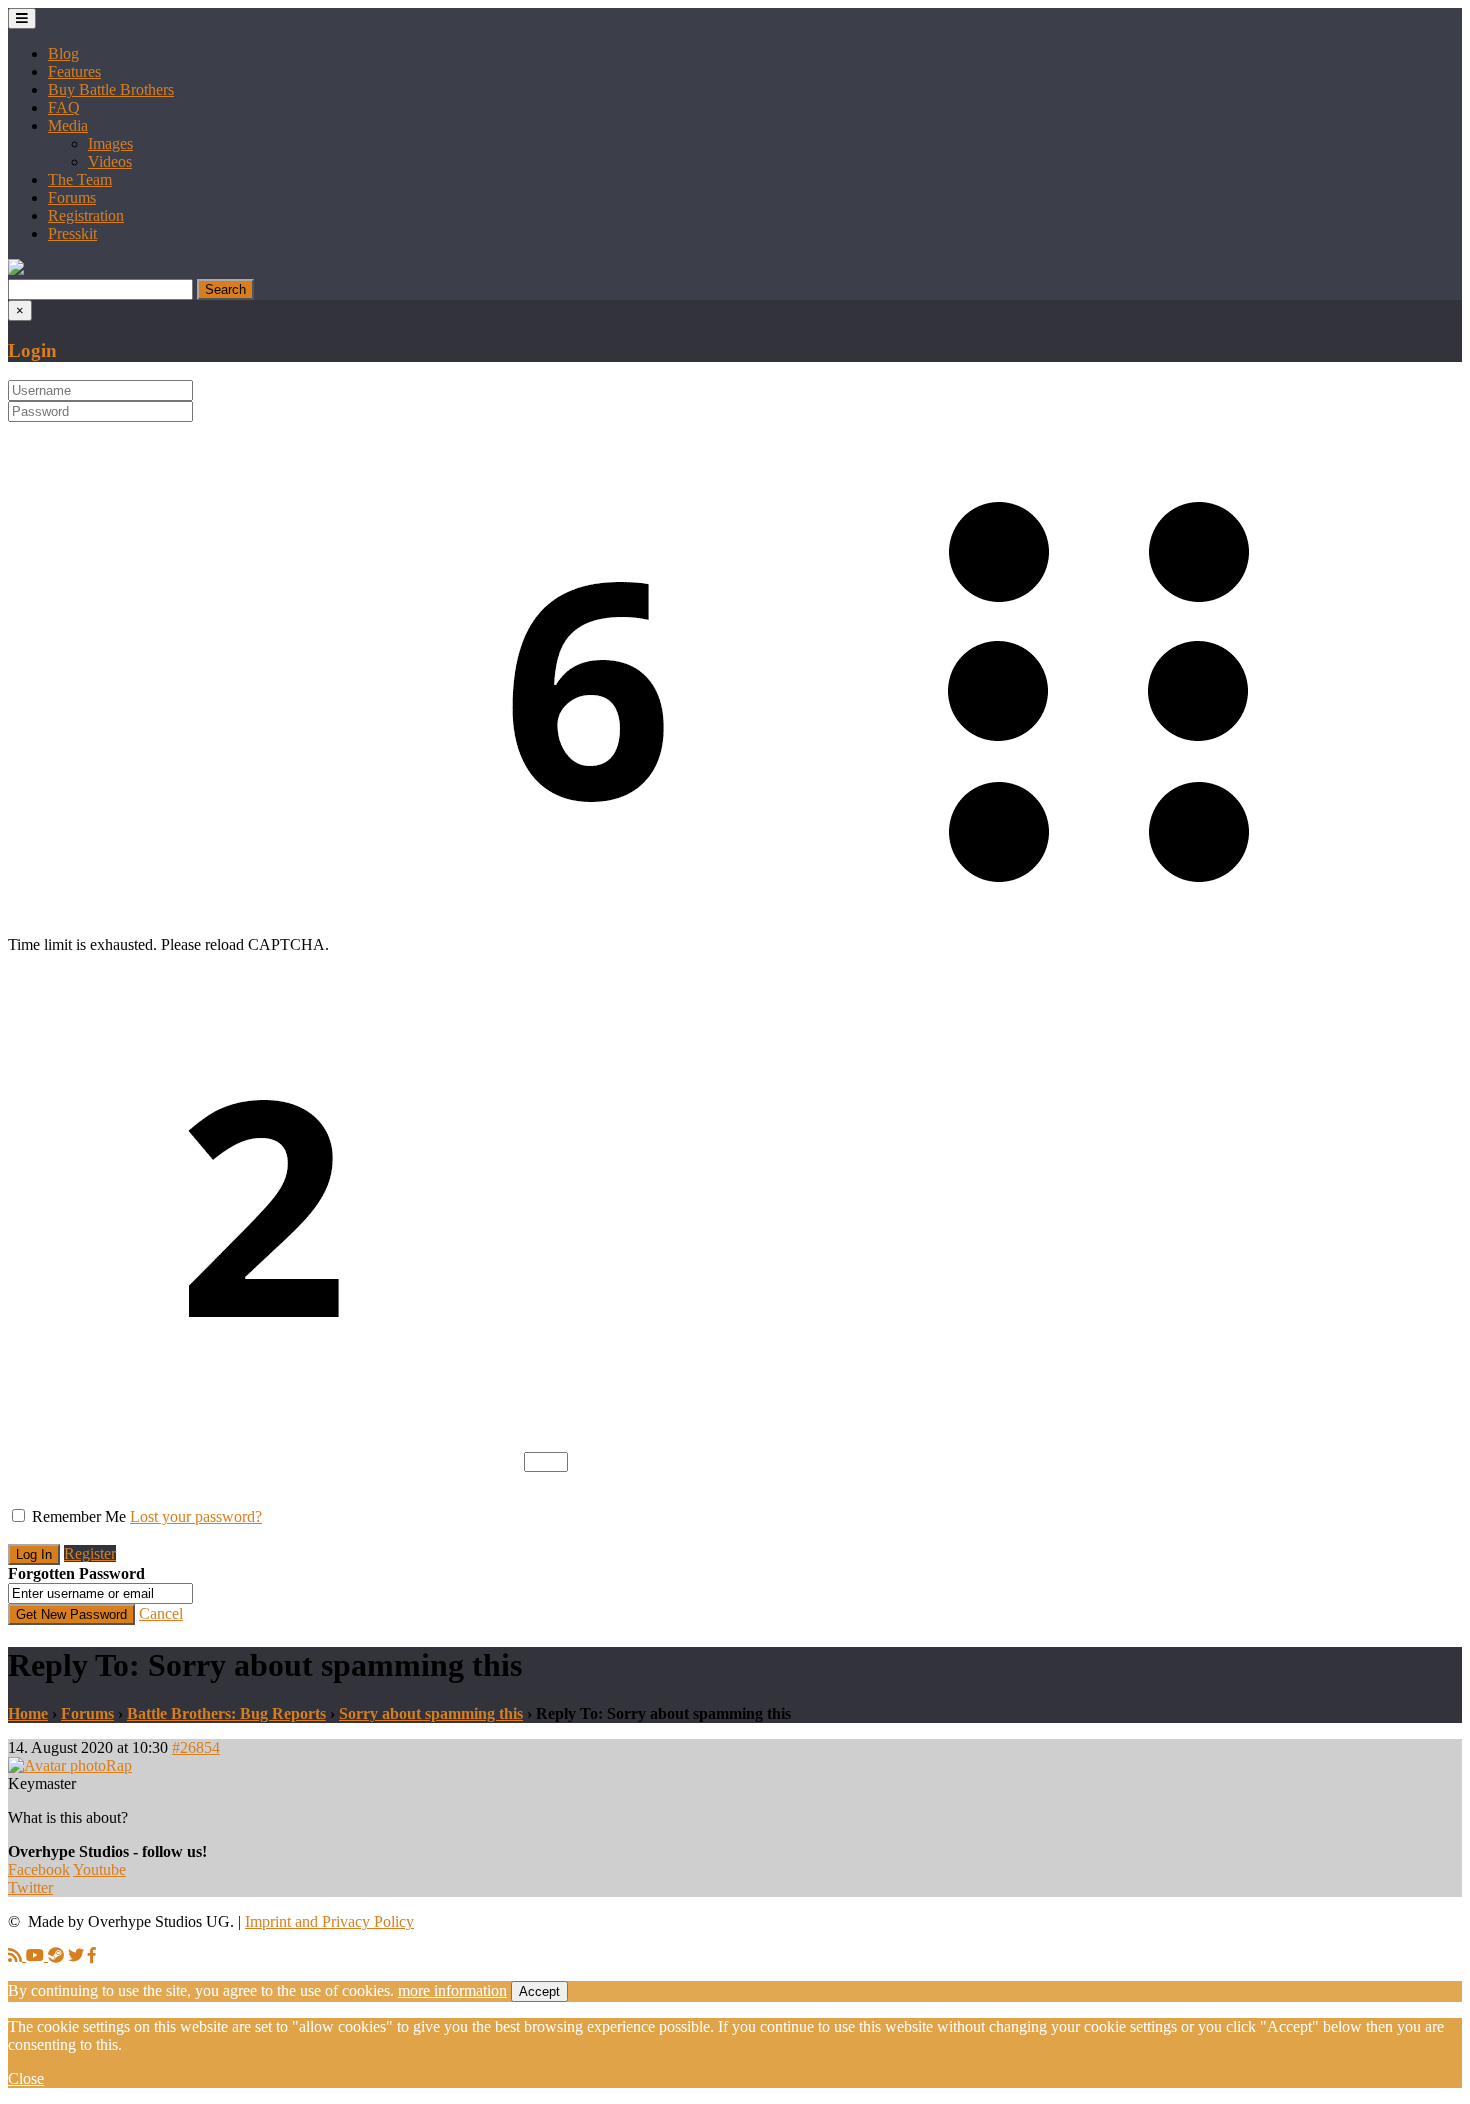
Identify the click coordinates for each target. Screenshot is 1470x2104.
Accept (539, 1991)
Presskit (72, 233)
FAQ (64, 107)
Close (26, 2078)
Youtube (99, 1869)
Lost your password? (196, 1516)
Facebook (39, 1869)
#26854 (196, 1747)
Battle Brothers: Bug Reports (226, 1713)
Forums (72, 197)
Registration (86, 215)
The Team (80, 179)
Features (74, 71)
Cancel (161, 1613)
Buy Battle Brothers (111, 89)
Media (68, 125)
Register (90, 1553)
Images (110, 143)
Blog (63, 53)
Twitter (30, 1887)
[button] (16, 269)
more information (452, 1990)
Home (28, 1713)
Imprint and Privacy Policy (329, 1921)
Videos (110, 161)
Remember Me (79, 1516)
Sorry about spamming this (431, 1713)
